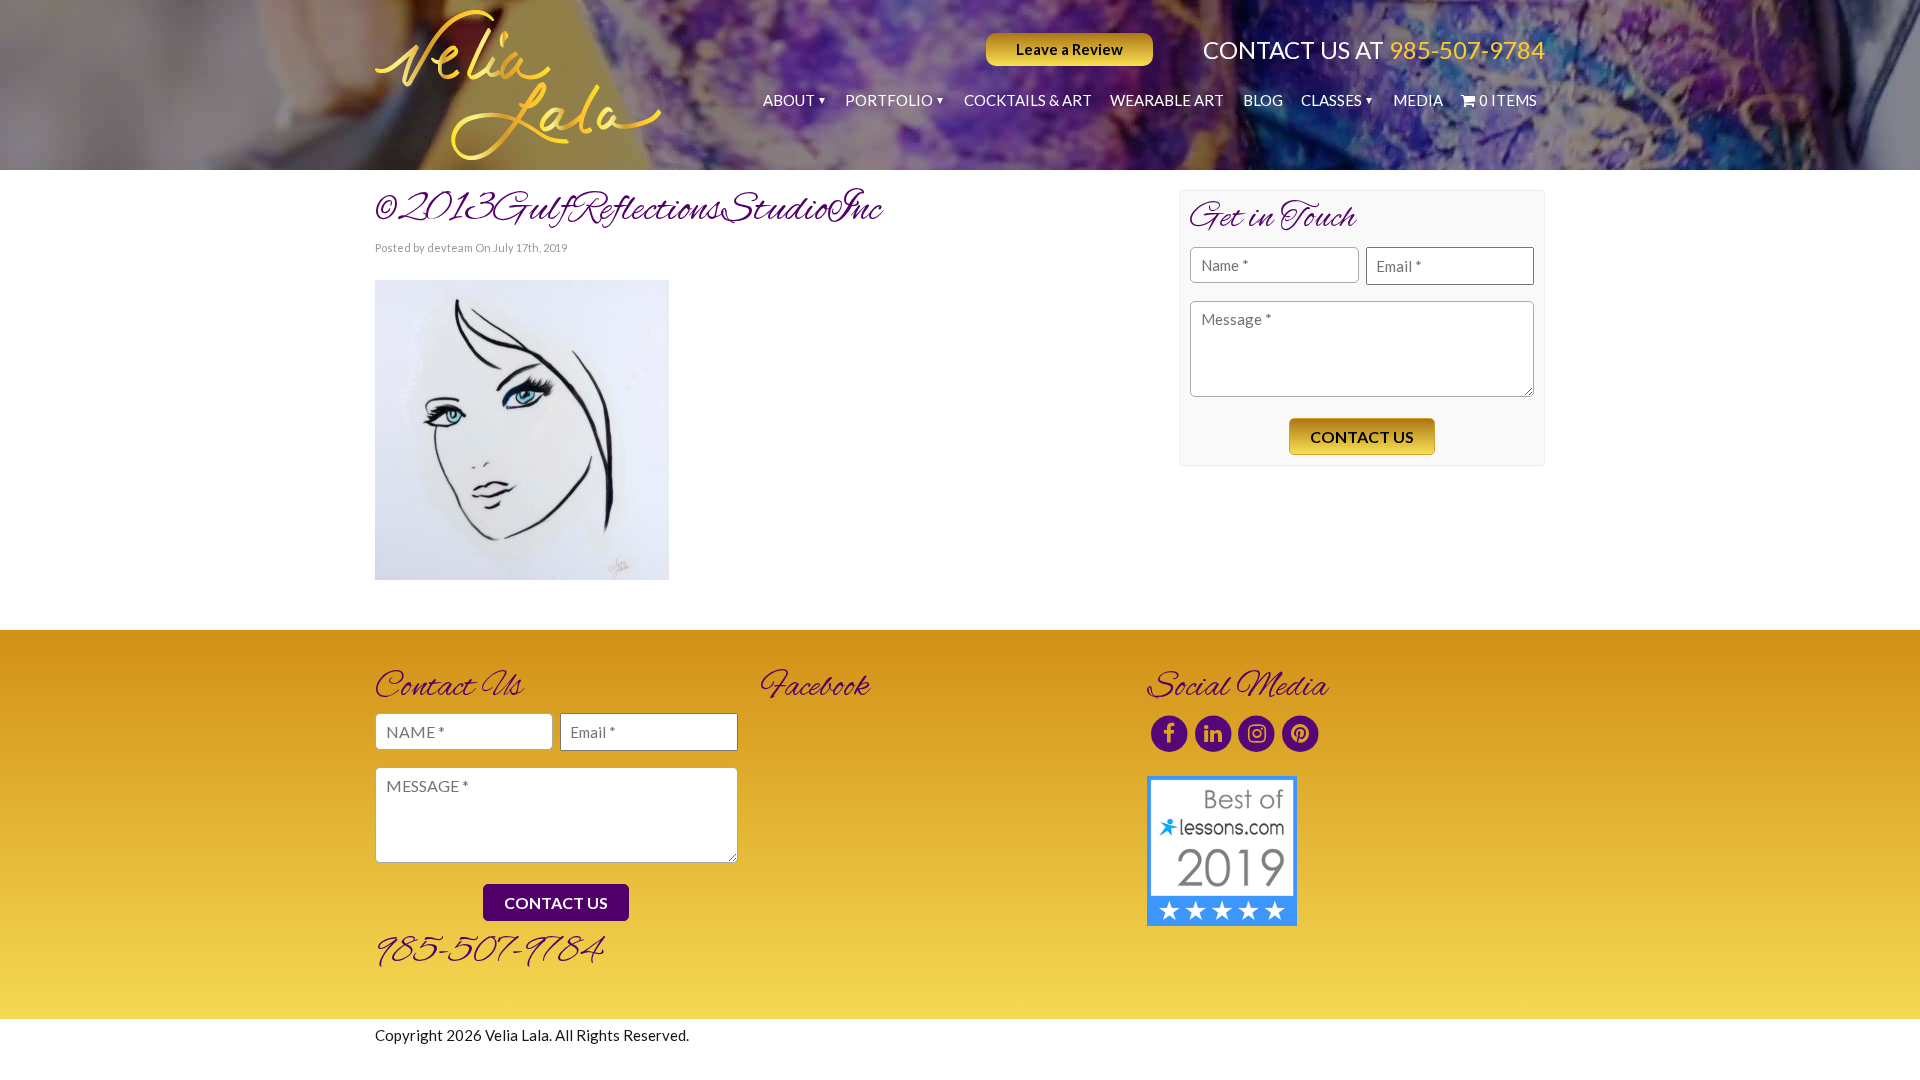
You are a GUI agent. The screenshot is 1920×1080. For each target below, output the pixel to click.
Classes (1331, 100)
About (789, 100)
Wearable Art (1167, 100)
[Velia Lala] (518, 85)
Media (1418, 100)
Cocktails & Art (1028, 100)
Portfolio (889, 100)
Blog (1263, 100)
